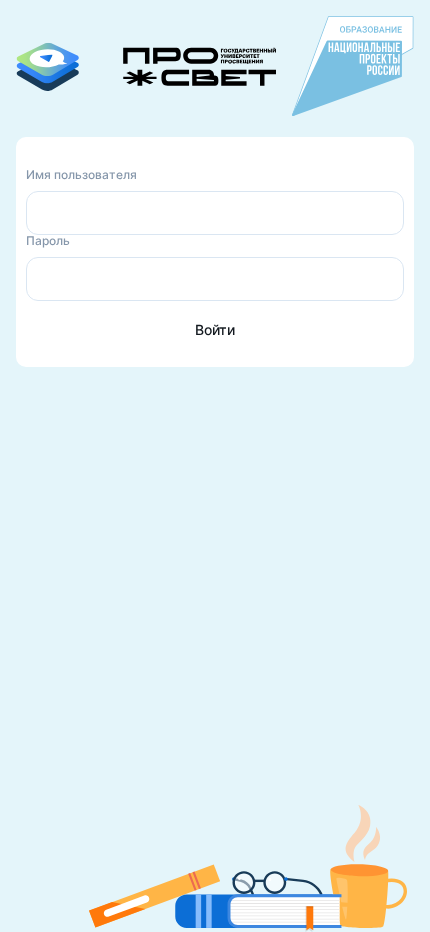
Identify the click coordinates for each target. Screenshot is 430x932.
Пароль (48, 240)
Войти (215, 329)
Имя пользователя (81, 174)
